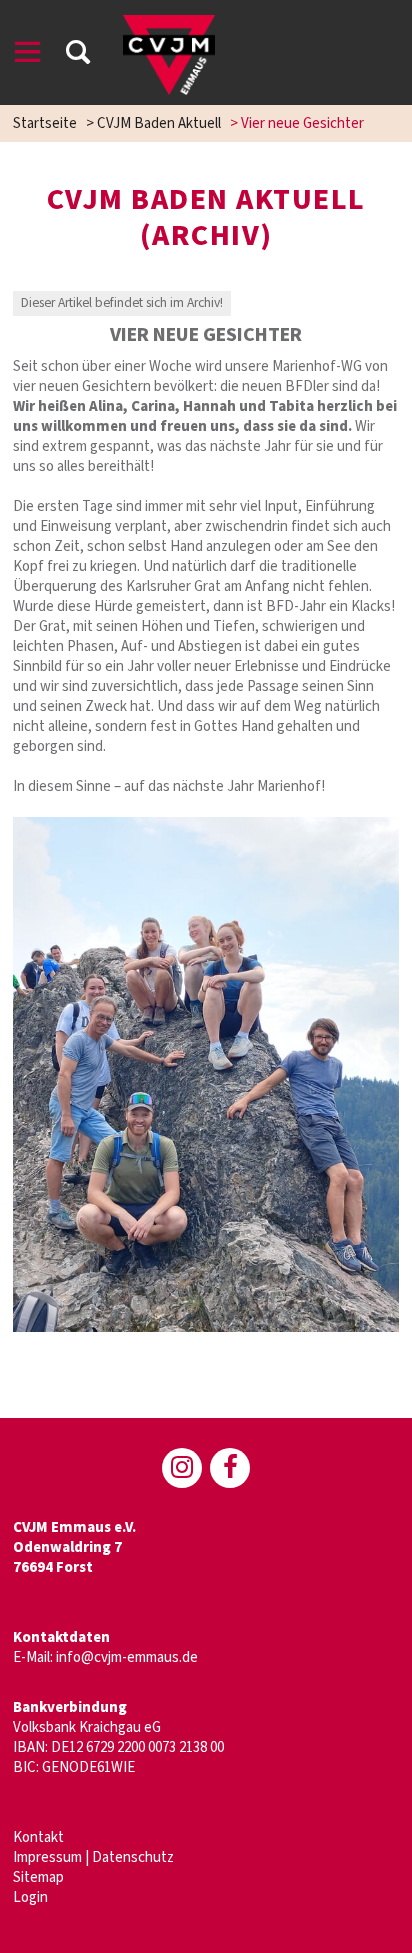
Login (30, 1897)
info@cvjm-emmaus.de (127, 1657)
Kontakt (38, 1837)
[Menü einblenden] (28, 55)
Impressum (47, 1857)
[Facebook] (230, 1468)
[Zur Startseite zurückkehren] (169, 24)
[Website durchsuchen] (78, 55)
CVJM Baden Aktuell (159, 123)
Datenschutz (133, 1857)
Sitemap (38, 1877)
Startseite (45, 123)
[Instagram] (182, 1468)
